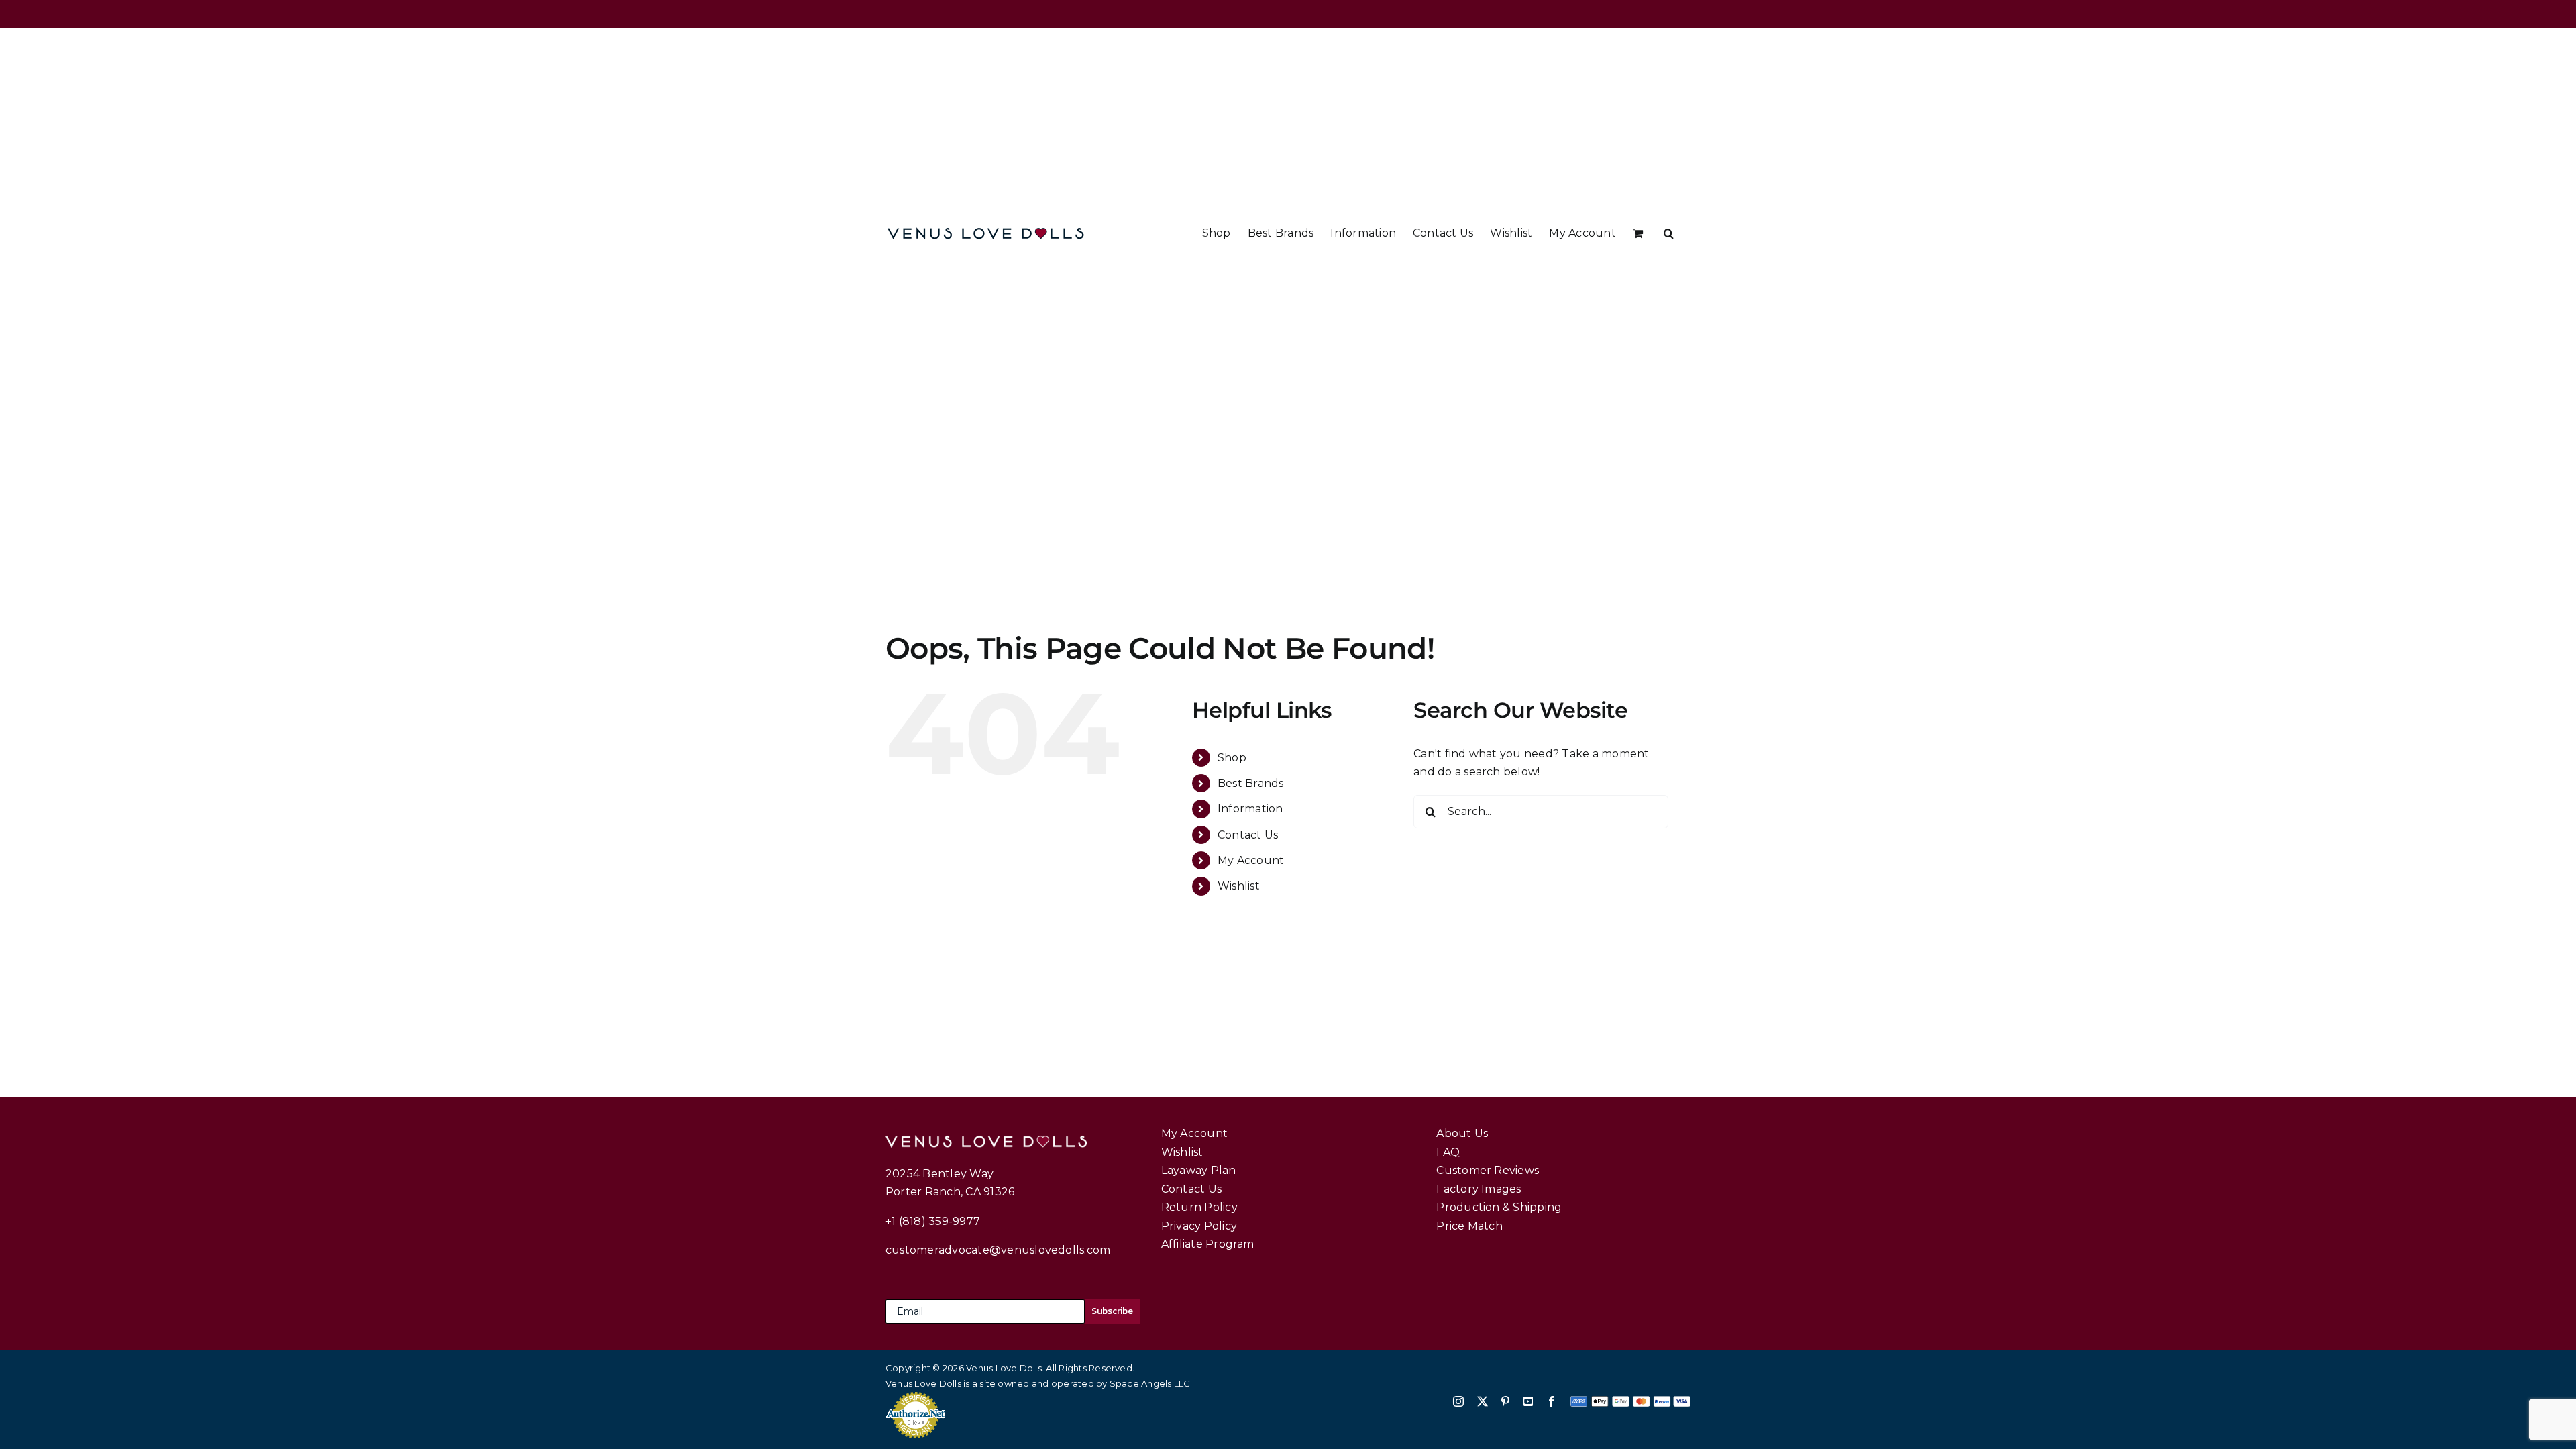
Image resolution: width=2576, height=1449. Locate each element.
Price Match (1469, 1226)
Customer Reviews (1488, 1170)
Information (1250, 809)
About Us (1462, 1133)
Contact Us (1248, 835)
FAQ (1448, 1152)
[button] (1669, 233)
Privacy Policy (1199, 1226)
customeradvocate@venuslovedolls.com (998, 1250)
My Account (1251, 860)
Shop (1232, 758)
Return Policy (1199, 1207)
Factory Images (1479, 1189)
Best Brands (1251, 783)
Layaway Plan (1199, 1170)
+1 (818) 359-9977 (933, 1221)
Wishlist (1239, 886)
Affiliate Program (1208, 1244)
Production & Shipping (1499, 1207)
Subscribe (1112, 1311)
